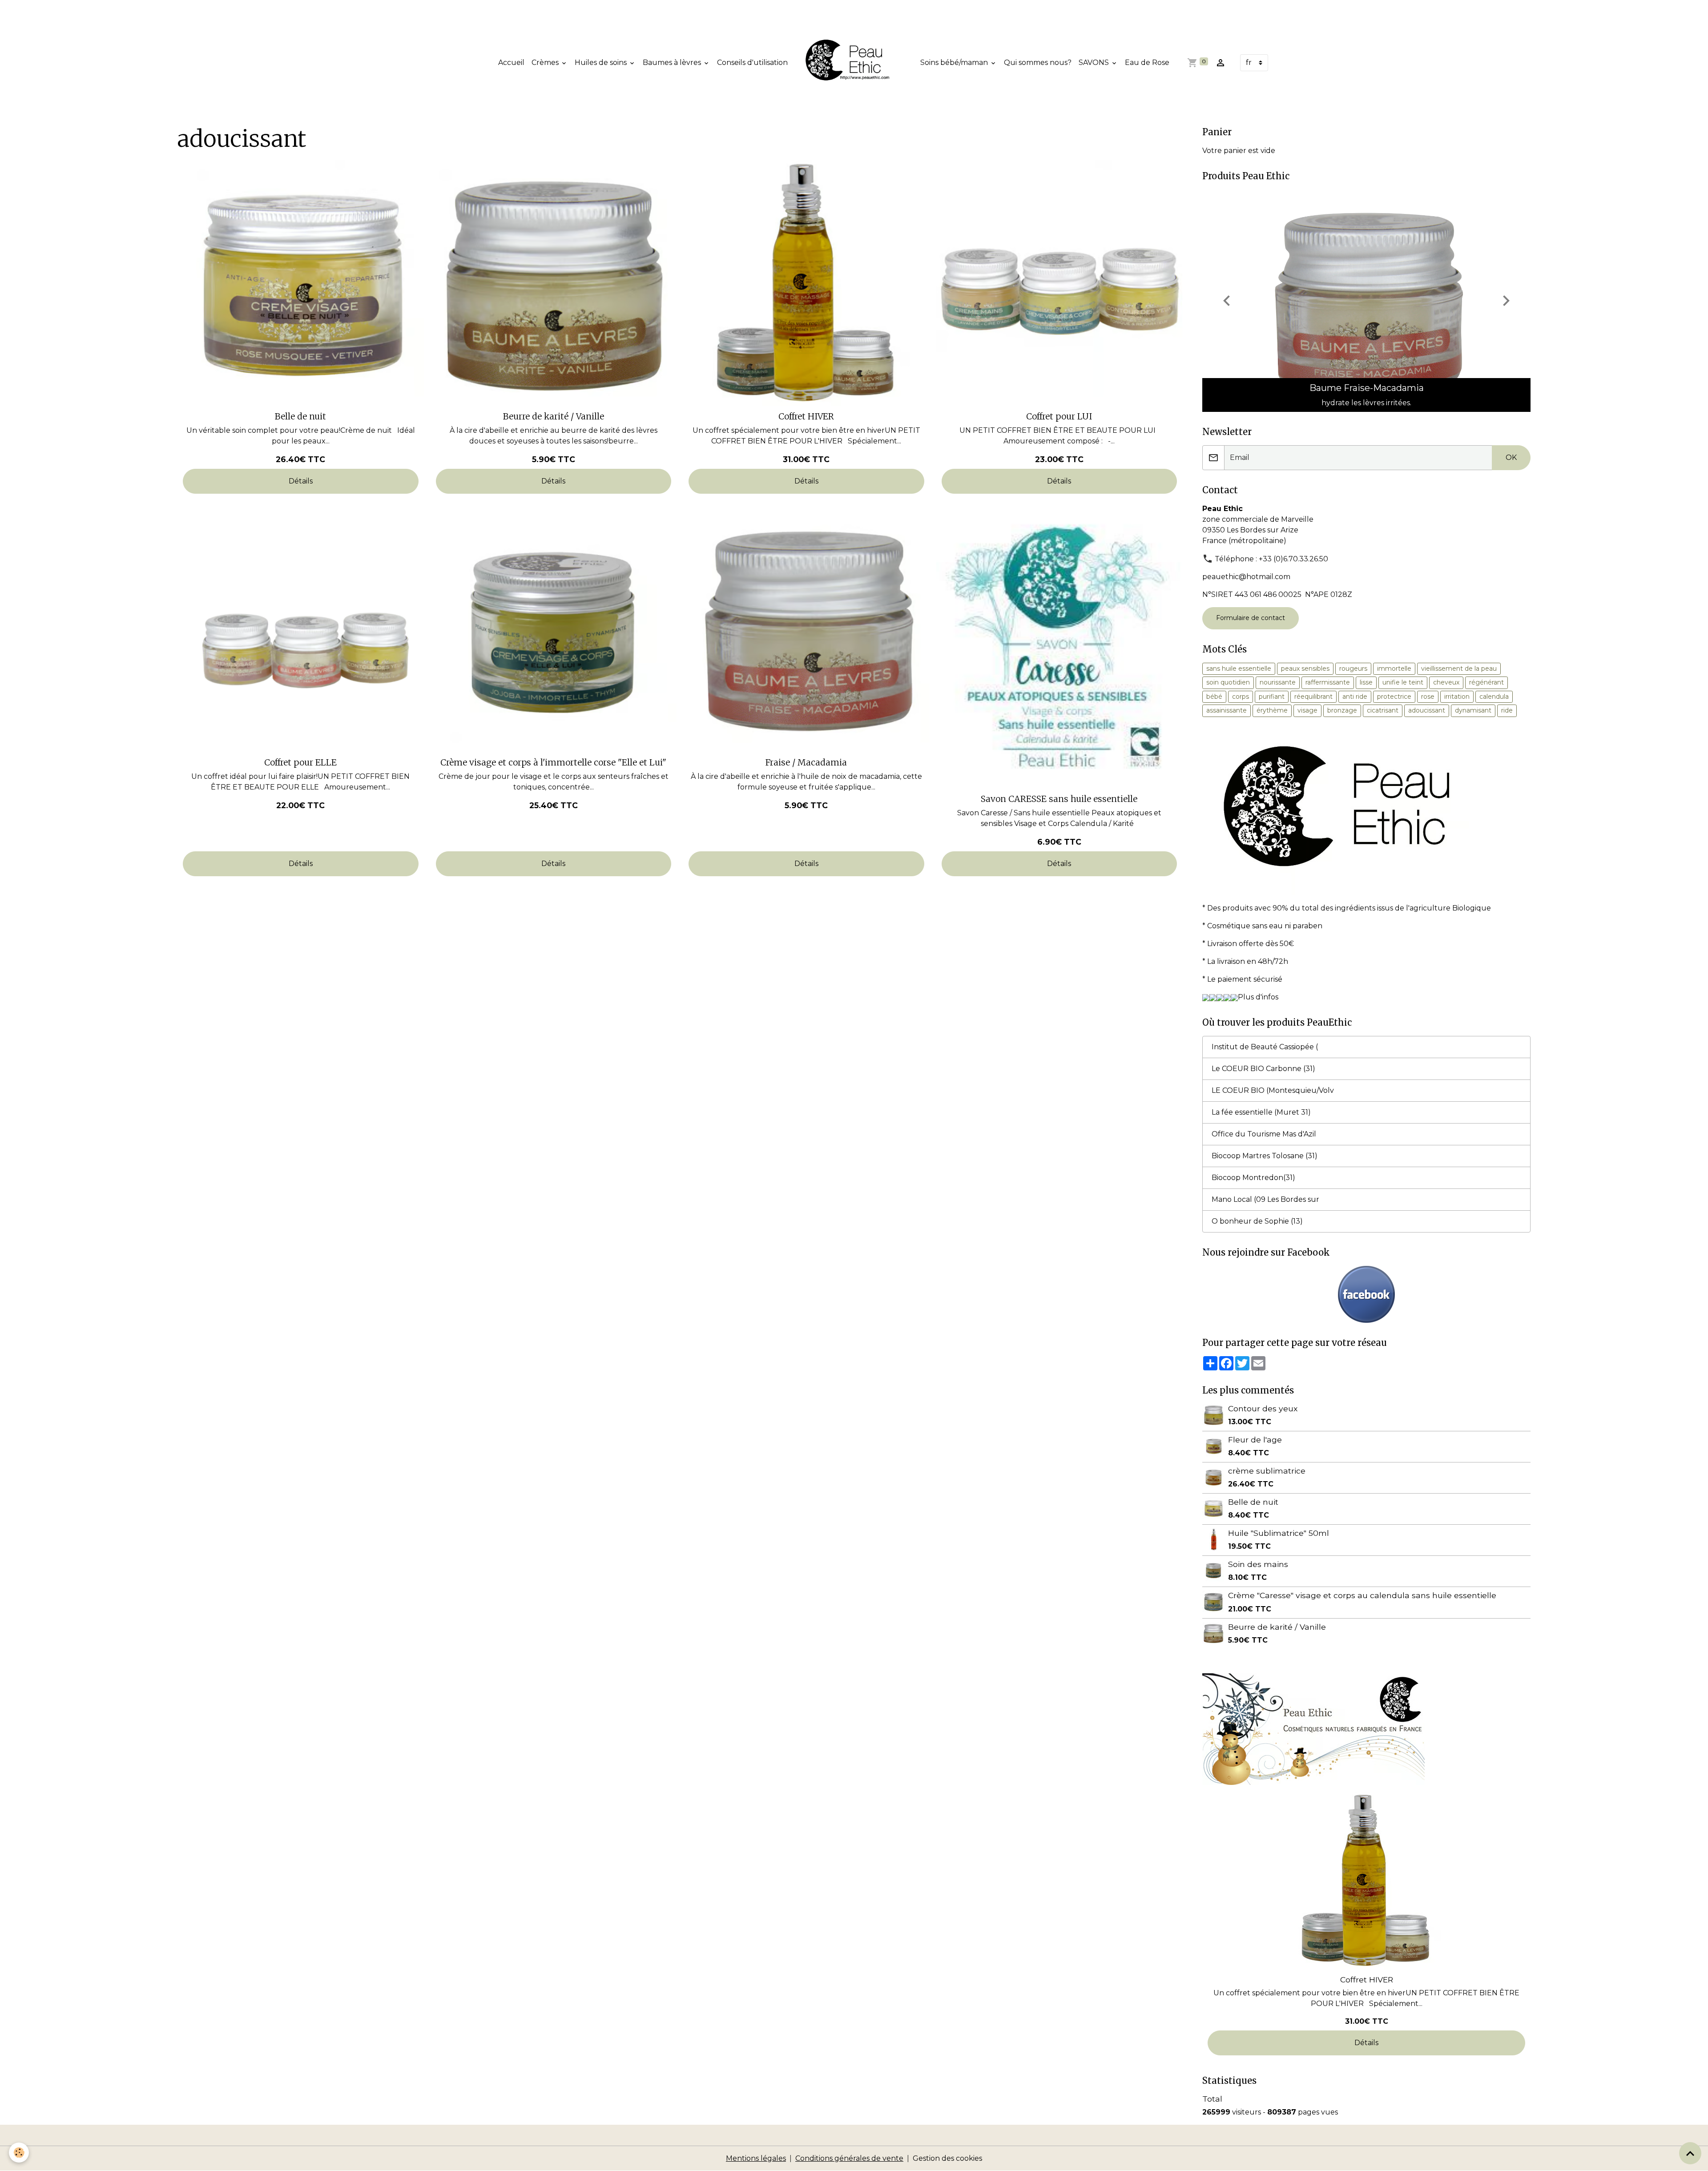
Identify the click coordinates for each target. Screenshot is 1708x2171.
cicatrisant (1383, 710)
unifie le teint (1403, 682)
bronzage (1342, 710)
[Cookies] (19, 2153)
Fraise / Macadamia (806, 762)
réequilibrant (1313, 697)
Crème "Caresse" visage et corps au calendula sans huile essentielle (1362, 1595)
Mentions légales (756, 2158)
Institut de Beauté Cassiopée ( (1265, 1047)
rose (1428, 697)
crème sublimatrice (1267, 1471)
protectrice (1394, 697)
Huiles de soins (602, 62)
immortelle (1394, 669)
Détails (301, 481)
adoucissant (1427, 710)
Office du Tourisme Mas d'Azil (1264, 1134)
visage (1307, 710)
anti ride (1355, 697)
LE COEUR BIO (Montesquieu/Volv (1273, 1090)
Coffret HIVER (806, 416)
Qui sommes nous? (1038, 62)
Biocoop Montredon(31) (1253, 1178)
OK (1511, 457)
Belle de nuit (300, 416)
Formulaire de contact (1251, 618)
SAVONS (1095, 62)
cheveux (1446, 682)
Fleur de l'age (1255, 1440)
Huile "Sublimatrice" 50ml (1279, 1533)
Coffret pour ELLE (300, 762)
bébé (1214, 697)
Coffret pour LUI (1059, 416)
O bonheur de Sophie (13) (1257, 1221)
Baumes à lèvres (673, 62)
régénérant (1486, 682)
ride (1507, 710)
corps (1241, 697)
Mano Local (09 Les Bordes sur (1265, 1199)
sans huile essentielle (1239, 669)
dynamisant (1473, 710)
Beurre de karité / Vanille (554, 416)
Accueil (511, 62)
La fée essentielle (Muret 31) (1261, 1112)
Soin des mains (1258, 1564)
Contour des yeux (1263, 1408)
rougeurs (1353, 669)
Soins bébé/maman (955, 62)
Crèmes (546, 62)
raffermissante (1328, 682)
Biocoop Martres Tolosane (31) (1265, 1156)
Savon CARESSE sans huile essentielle (1059, 799)
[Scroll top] (1690, 2153)
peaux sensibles (1305, 669)
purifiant (1272, 697)
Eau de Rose (1147, 62)
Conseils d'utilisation (752, 62)
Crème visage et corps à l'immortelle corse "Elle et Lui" (553, 762)
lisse (1366, 682)
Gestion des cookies (947, 2158)
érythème (1272, 710)
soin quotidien (1228, 682)
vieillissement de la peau (1459, 669)
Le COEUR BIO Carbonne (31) (1263, 1069)
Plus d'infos (1258, 997)
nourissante (1278, 682)
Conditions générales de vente (849, 2158)
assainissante (1227, 710)
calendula (1494, 697)
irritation (1457, 697)
